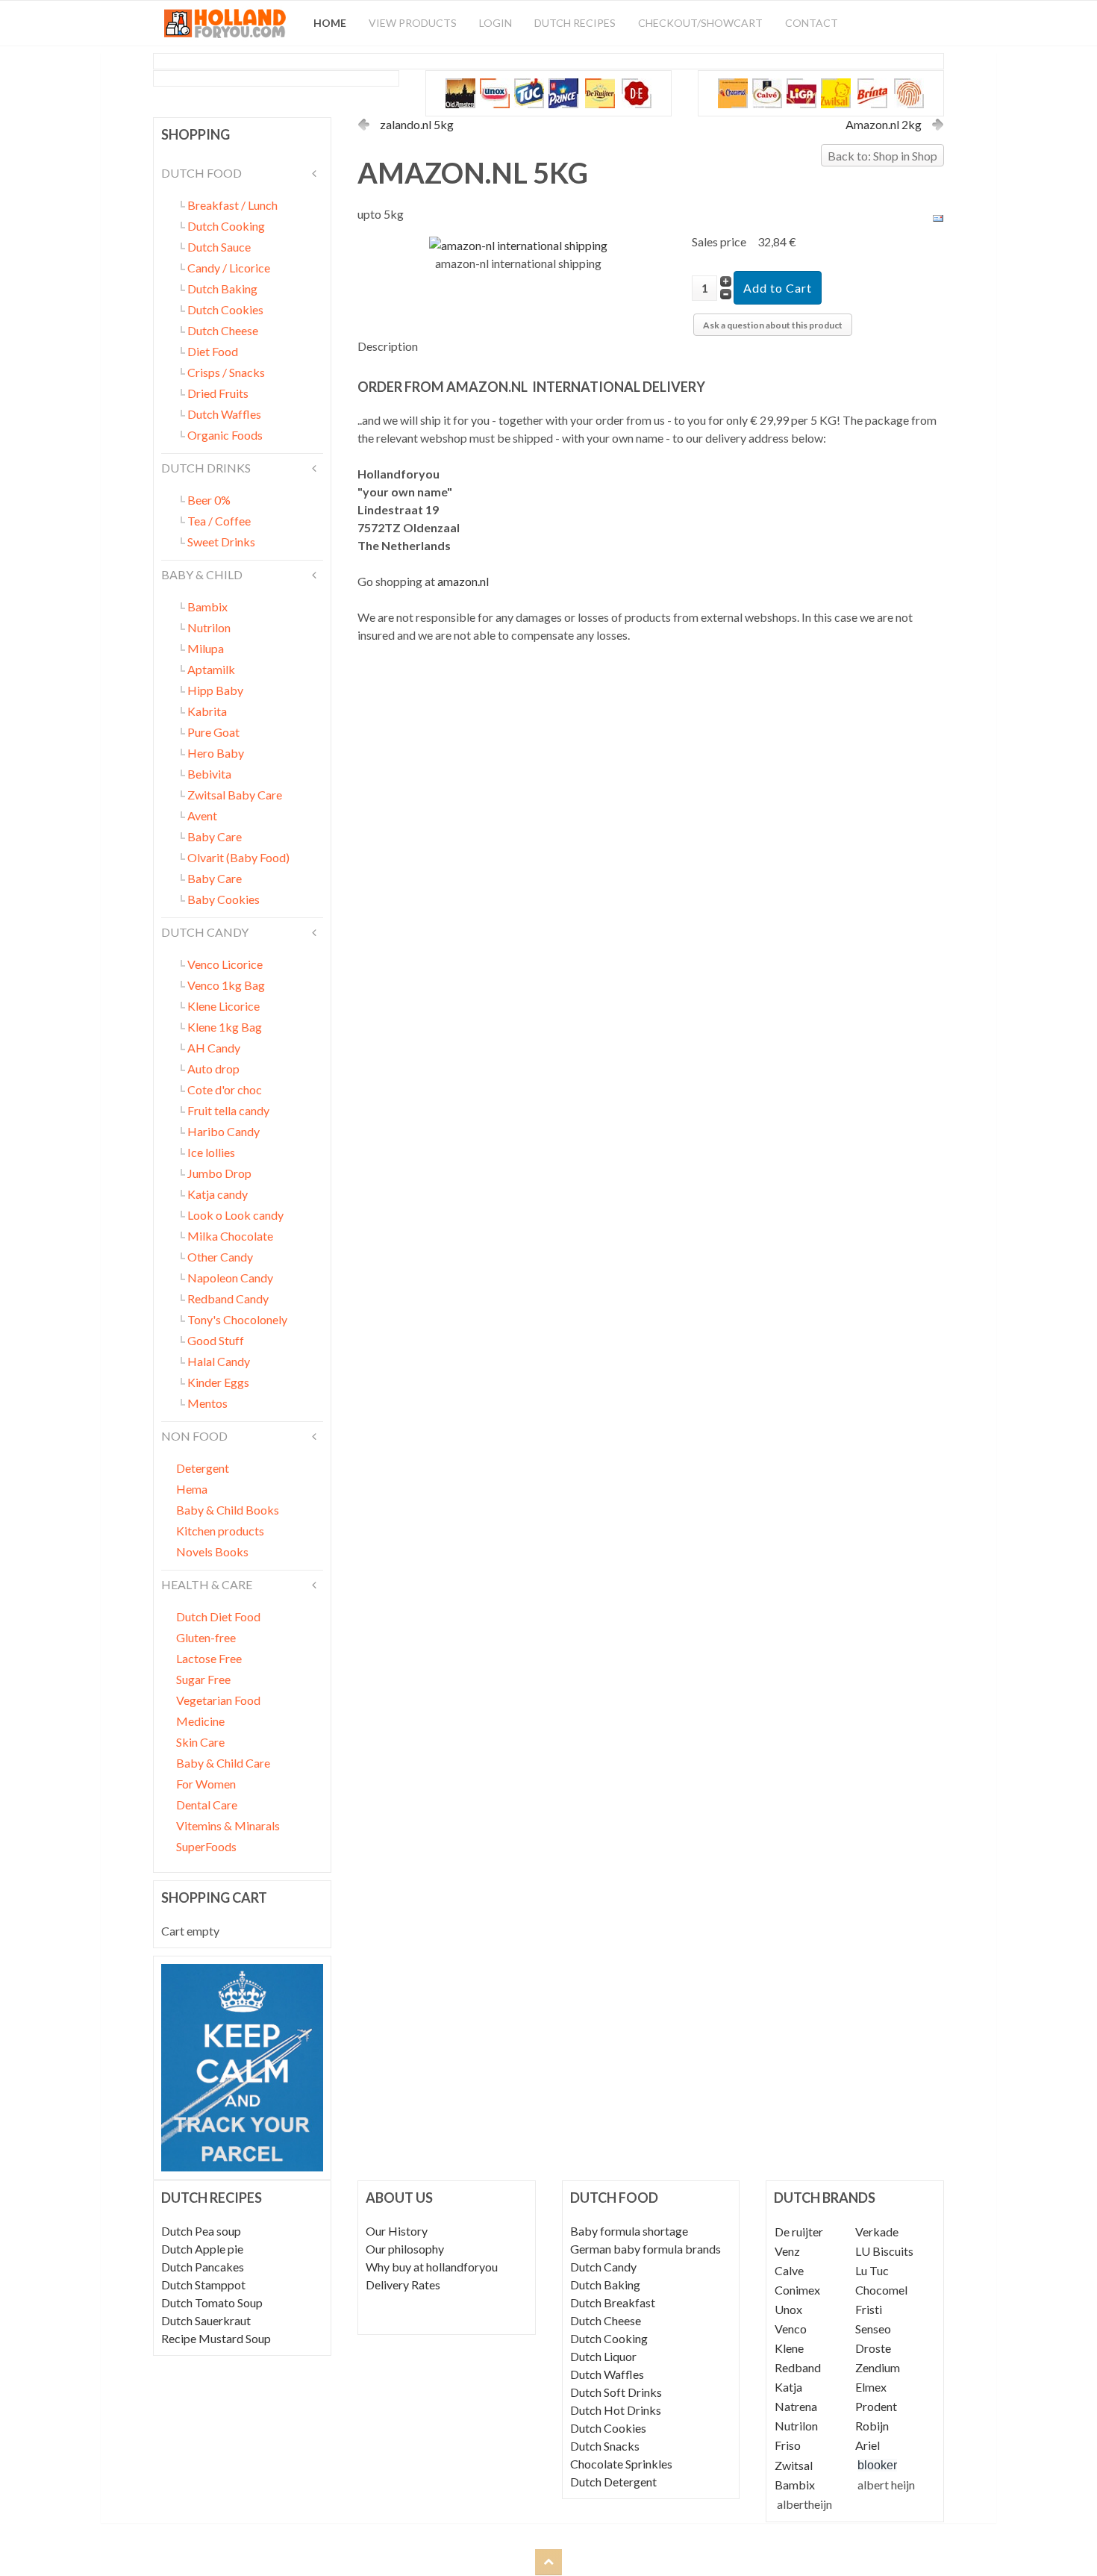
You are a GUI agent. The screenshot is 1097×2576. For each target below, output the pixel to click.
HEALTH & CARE (207, 1584)
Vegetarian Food (218, 1700)
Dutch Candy (603, 2267)
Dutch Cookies (608, 2428)
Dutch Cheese (606, 2320)
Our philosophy (405, 2249)
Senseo (873, 2329)
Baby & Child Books (228, 1510)
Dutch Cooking (609, 2338)
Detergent (203, 1468)
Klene (789, 2348)
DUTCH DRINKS (206, 468)
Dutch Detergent (613, 2482)
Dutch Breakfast (613, 2302)
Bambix (795, 2485)
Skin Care (200, 1742)
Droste (873, 2348)
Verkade (877, 2232)
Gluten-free (206, 1637)
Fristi (869, 2309)
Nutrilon (796, 2426)
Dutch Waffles (607, 2374)
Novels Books (212, 1551)
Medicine (200, 1721)
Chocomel (881, 2290)
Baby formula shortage (629, 2231)
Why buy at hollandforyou (432, 2267)
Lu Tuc (872, 2270)
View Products (413, 23)
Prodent (876, 2406)
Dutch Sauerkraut (206, 2320)
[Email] (938, 217)
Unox (788, 2309)
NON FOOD (194, 1436)
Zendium (878, 2367)
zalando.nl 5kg (417, 124)
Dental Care (207, 1805)
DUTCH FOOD (201, 173)
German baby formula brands (646, 2249)
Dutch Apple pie (202, 2249)
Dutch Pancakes (203, 2267)
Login (496, 23)
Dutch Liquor (603, 2356)
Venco (791, 2329)
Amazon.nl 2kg (884, 124)
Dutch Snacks (605, 2446)
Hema (192, 1489)
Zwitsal (794, 2465)
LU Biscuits (884, 2251)
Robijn (872, 2426)
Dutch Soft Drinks (616, 2392)
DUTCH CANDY (205, 932)
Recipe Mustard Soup (216, 2338)
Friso (788, 2445)
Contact (812, 23)
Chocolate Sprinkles (621, 2464)
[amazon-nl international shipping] (518, 244)
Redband (798, 2367)
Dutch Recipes (575, 23)
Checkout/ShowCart (700, 23)
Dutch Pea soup (201, 2231)
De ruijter (799, 2232)
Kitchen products (220, 1531)
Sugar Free (203, 1679)
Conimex (797, 2290)
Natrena (796, 2406)
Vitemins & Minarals (228, 1825)
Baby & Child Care (223, 1763)
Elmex (871, 2387)
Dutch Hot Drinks (616, 2410)
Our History (397, 2231)
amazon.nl (463, 581)
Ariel (868, 2445)
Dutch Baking (605, 2285)
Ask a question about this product (773, 325)
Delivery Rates (403, 2285)
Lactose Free (209, 1658)
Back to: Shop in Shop (882, 156)
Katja (788, 2387)
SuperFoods (206, 1846)
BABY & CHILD (202, 574)
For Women (206, 1784)
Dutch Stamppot (203, 2285)
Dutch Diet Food (218, 1616)
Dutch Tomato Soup (212, 2302)
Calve (789, 2270)
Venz (787, 2251)
